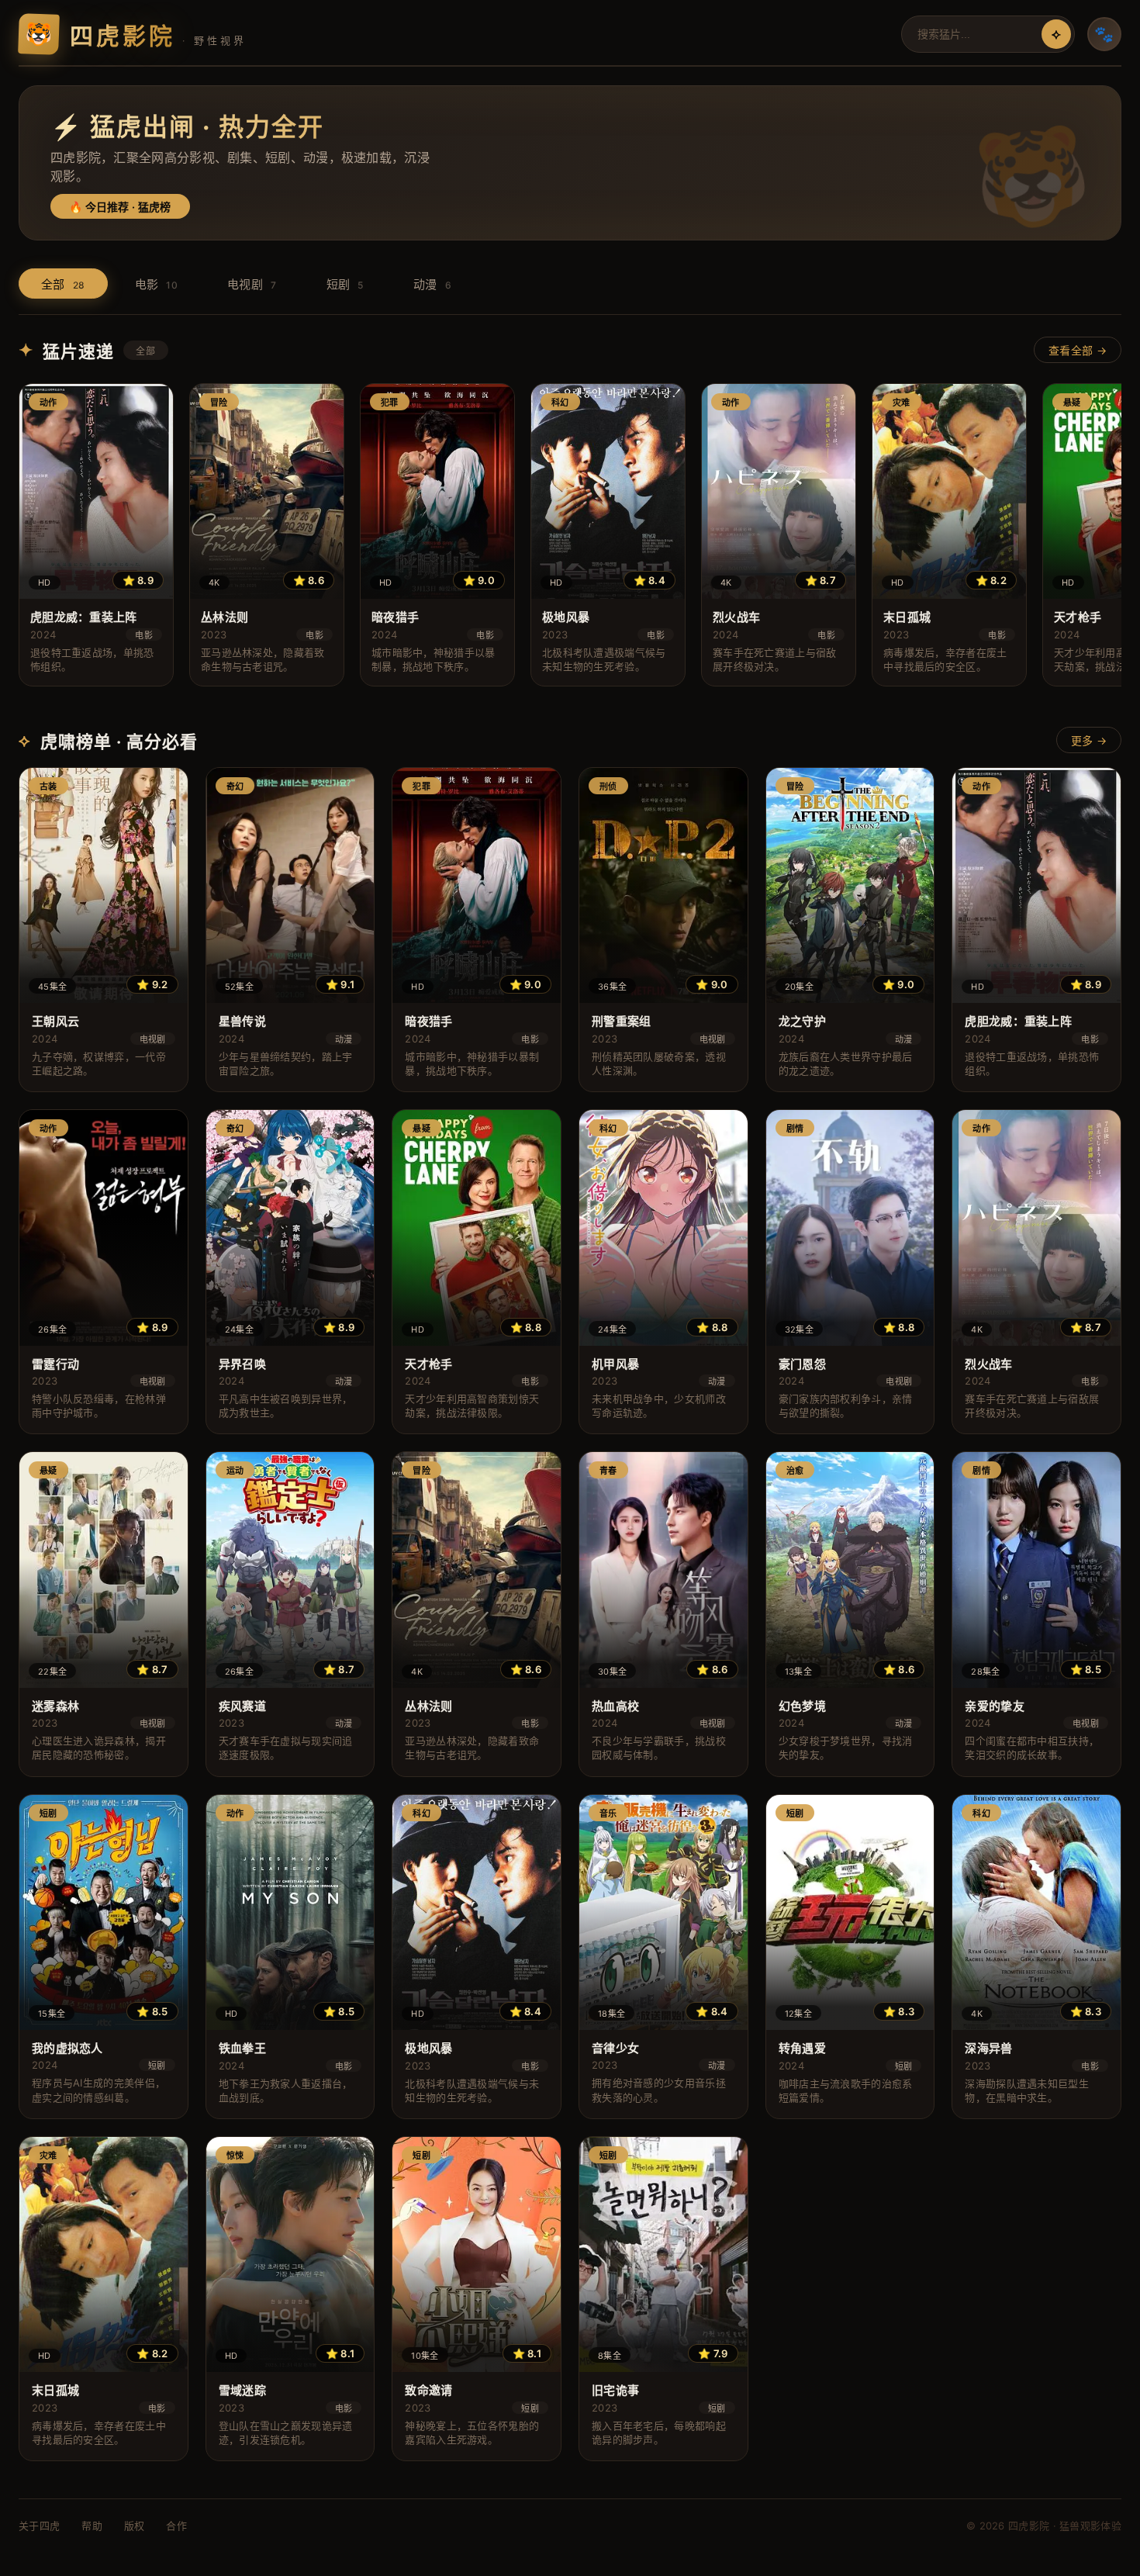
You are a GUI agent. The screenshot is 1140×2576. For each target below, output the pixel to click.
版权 (135, 2526)
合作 (176, 2526)
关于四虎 (39, 2526)
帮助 (92, 2526)
